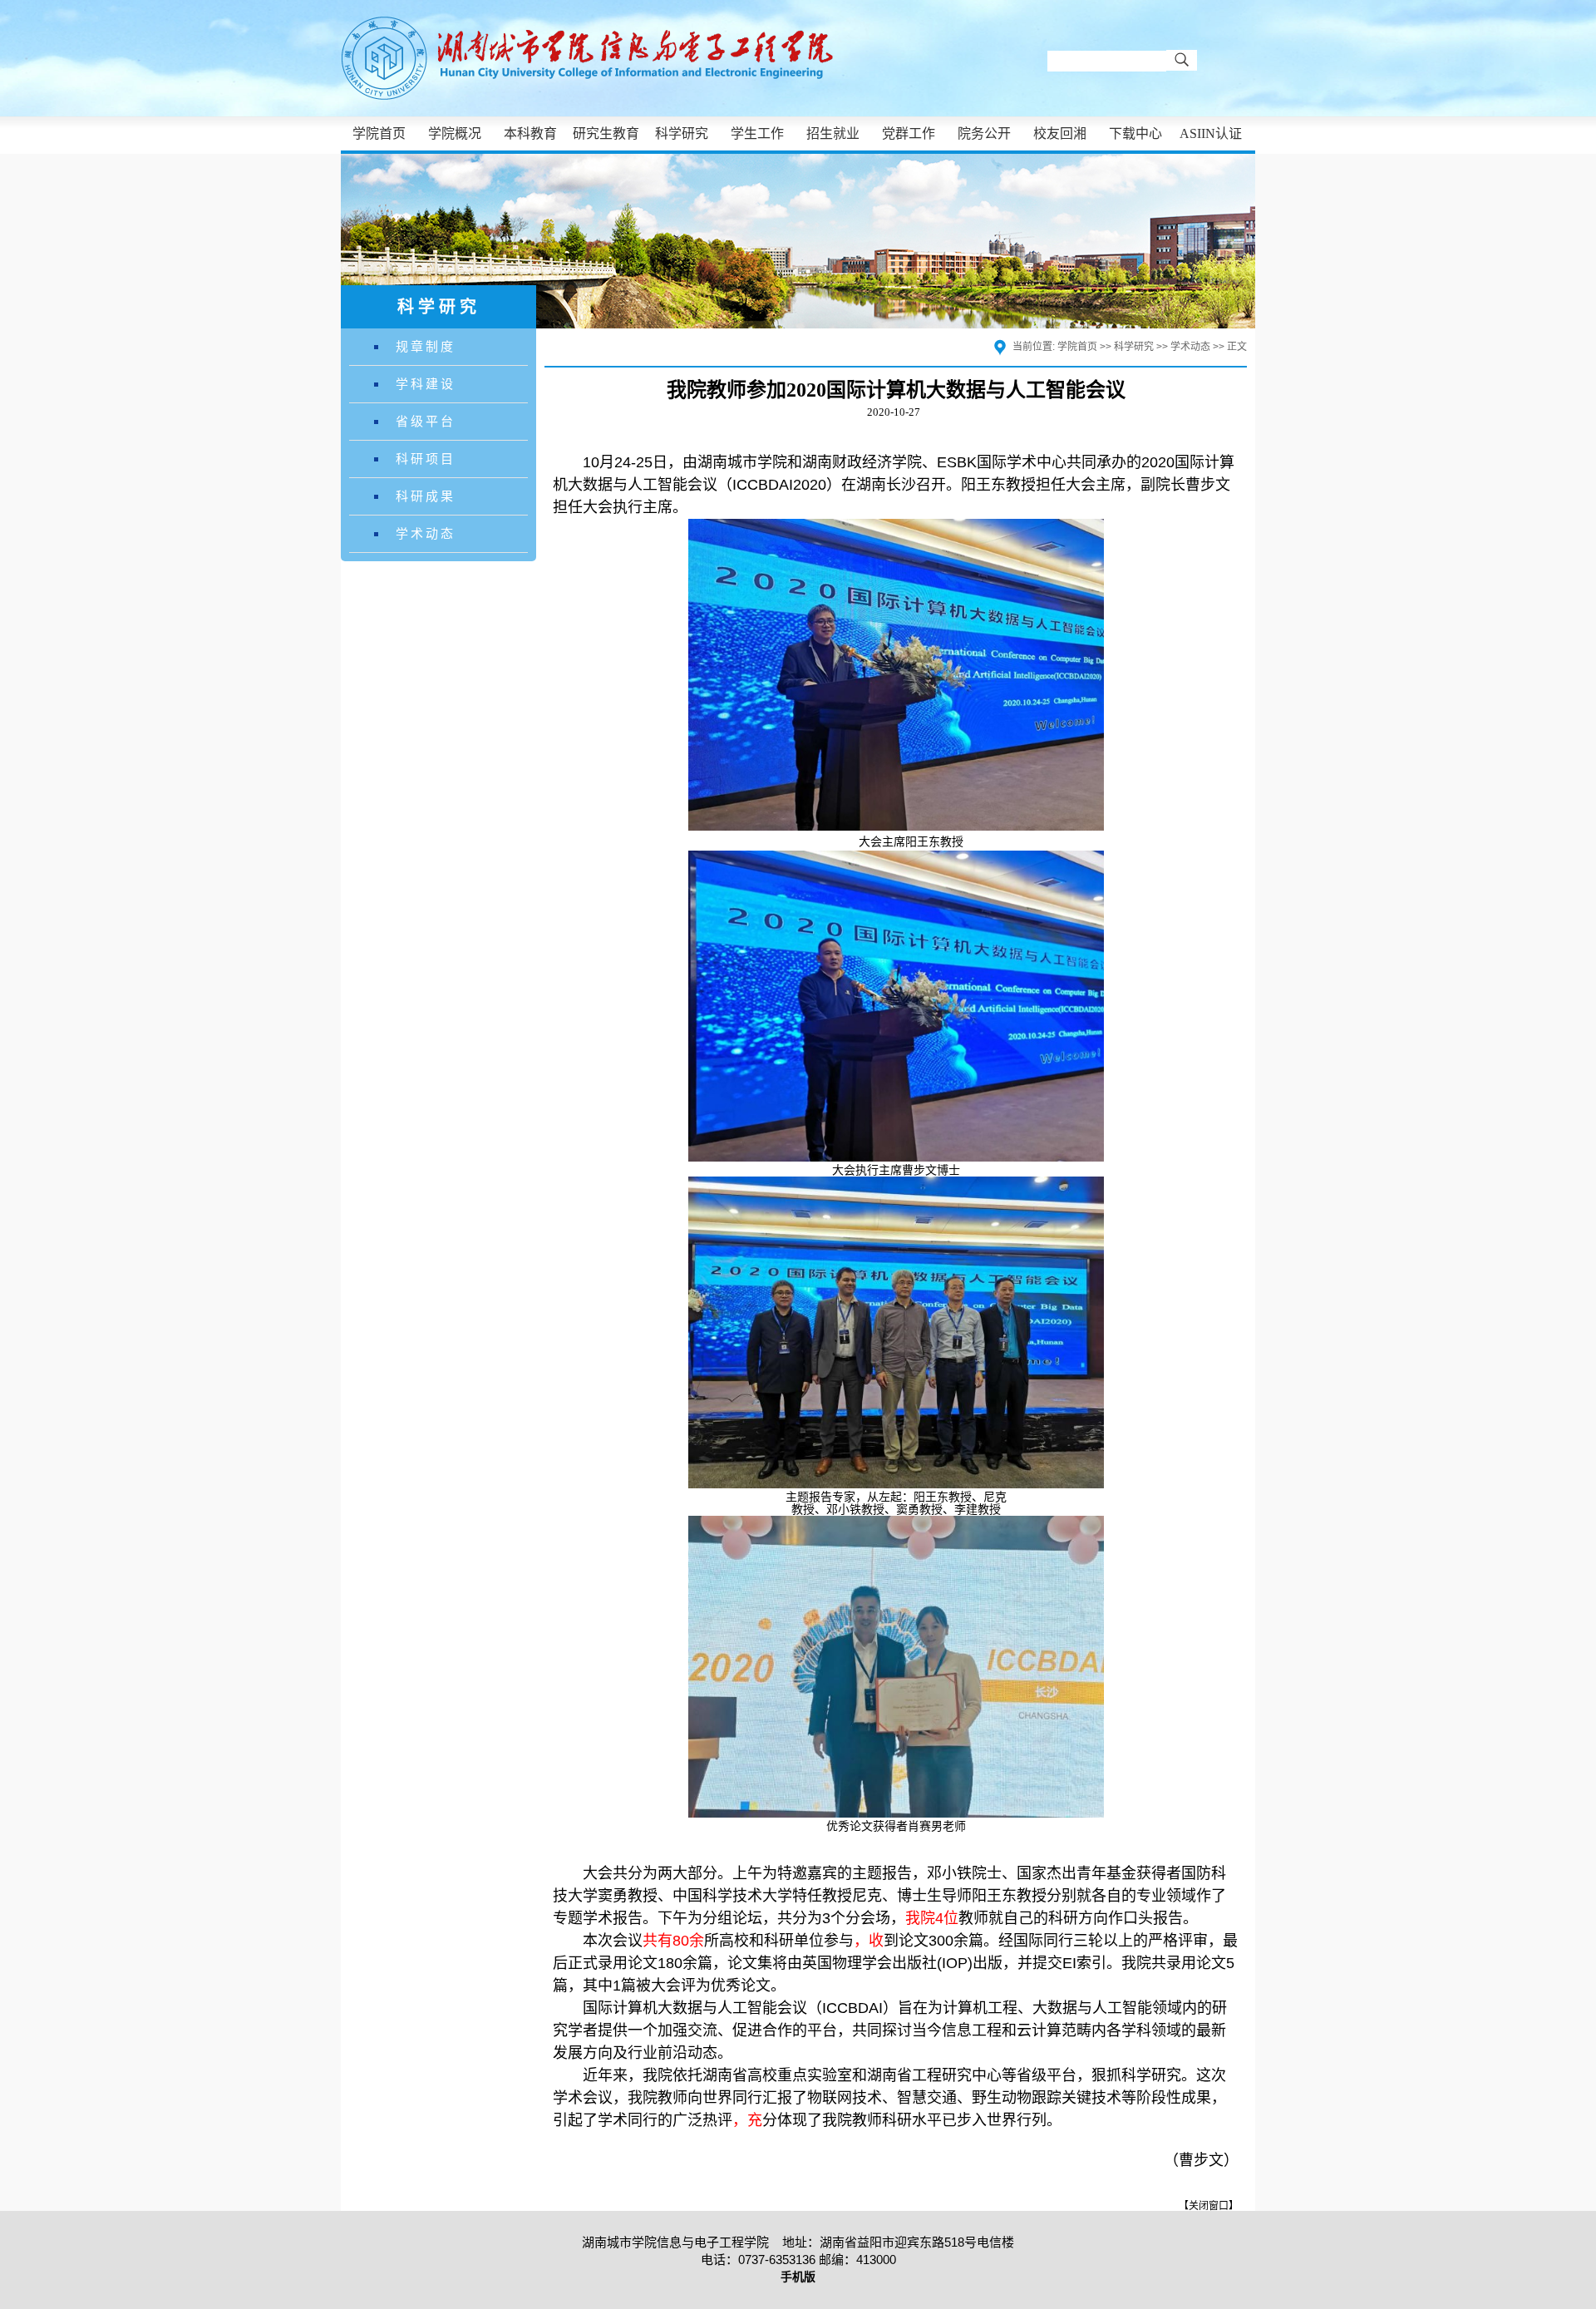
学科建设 (426, 384)
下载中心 (1135, 133)
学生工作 (757, 133)
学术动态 (426, 533)
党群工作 (909, 133)
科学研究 (682, 133)
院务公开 (984, 133)
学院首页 (379, 133)
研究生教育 (606, 133)
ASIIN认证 (1211, 133)
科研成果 (426, 496)
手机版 (798, 2277)
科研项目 (426, 459)
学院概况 (455, 133)
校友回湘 (1060, 133)
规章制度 (426, 346)
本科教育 (530, 133)
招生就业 (833, 133)
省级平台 (426, 421)
